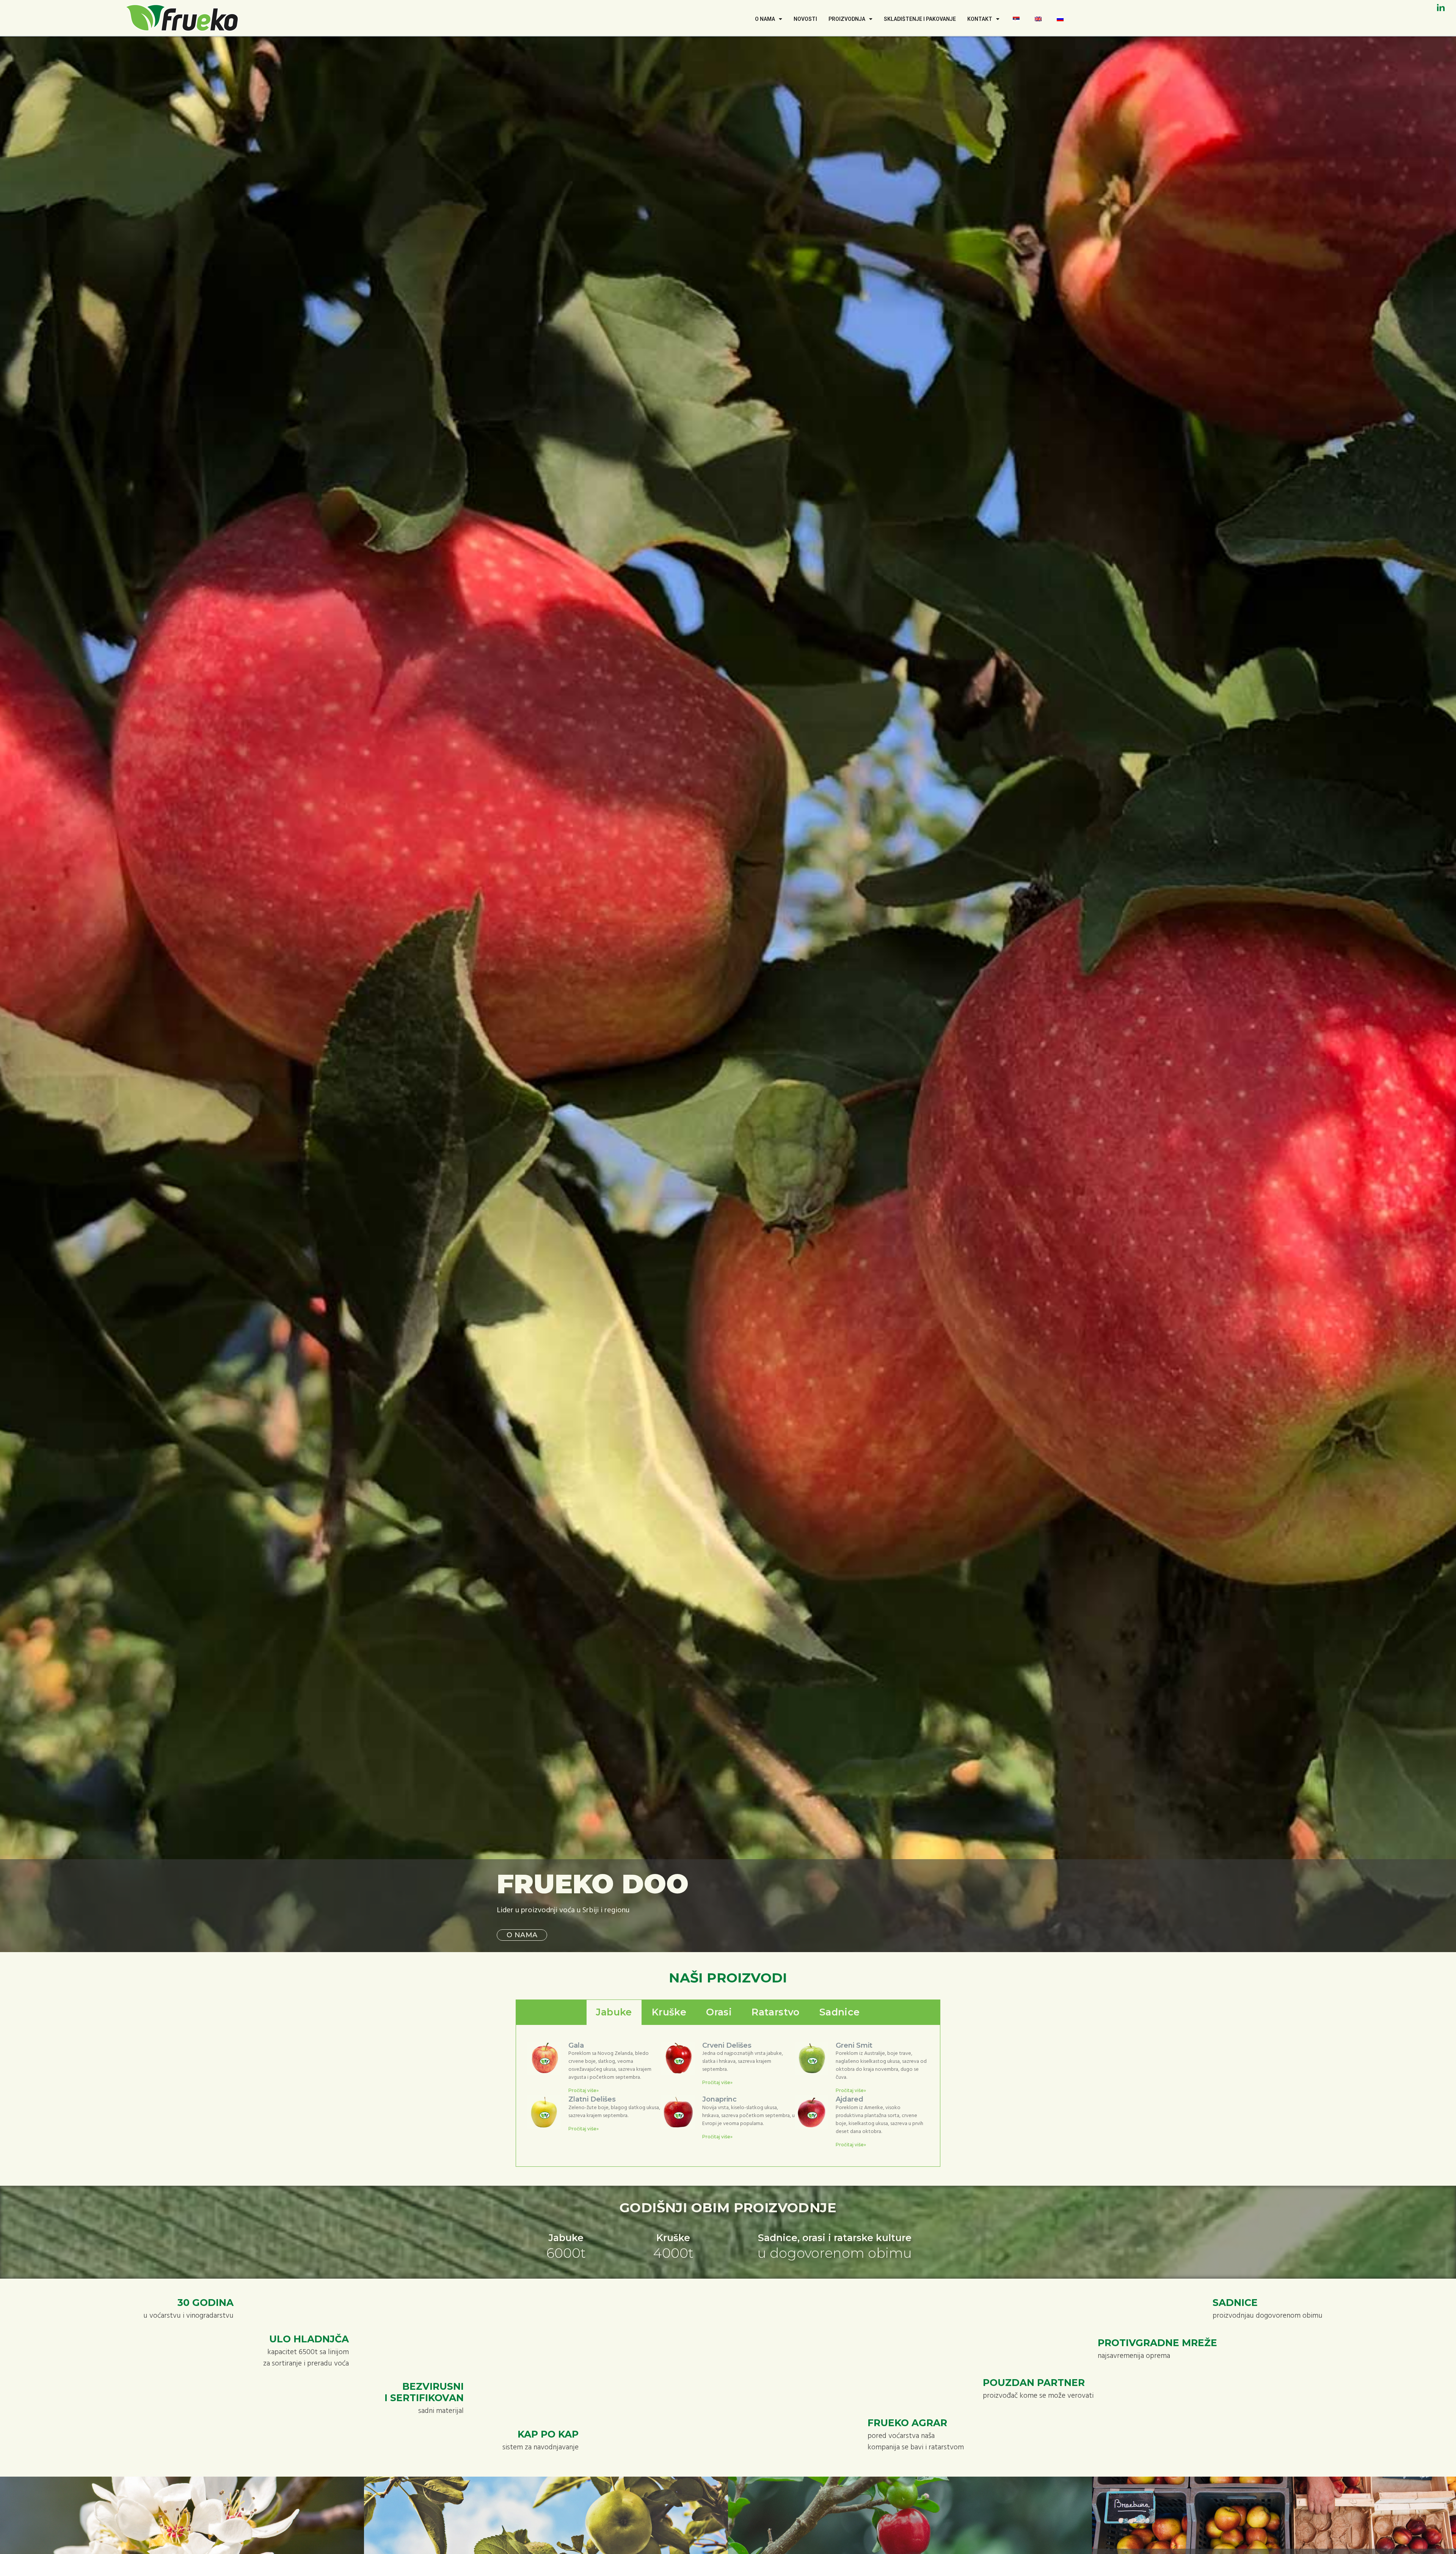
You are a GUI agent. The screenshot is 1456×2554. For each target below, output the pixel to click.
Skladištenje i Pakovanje (920, 19)
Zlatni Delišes (592, 2099)
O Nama (765, 19)
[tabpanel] (728, 2096)
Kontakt (980, 19)
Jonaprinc (719, 2099)
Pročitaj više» (584, 2090)
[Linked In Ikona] (1441, 8)
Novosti (805, 19)
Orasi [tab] (719, 2012)
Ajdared (850, 2099)
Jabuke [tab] (614, 2012)
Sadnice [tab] (840, 2012)
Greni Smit (854, 2045)
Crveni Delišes (727, 2045)
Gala (576, 2045)
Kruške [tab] (669, 2012)
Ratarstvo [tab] (776, 2012)
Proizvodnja (847, 19)
